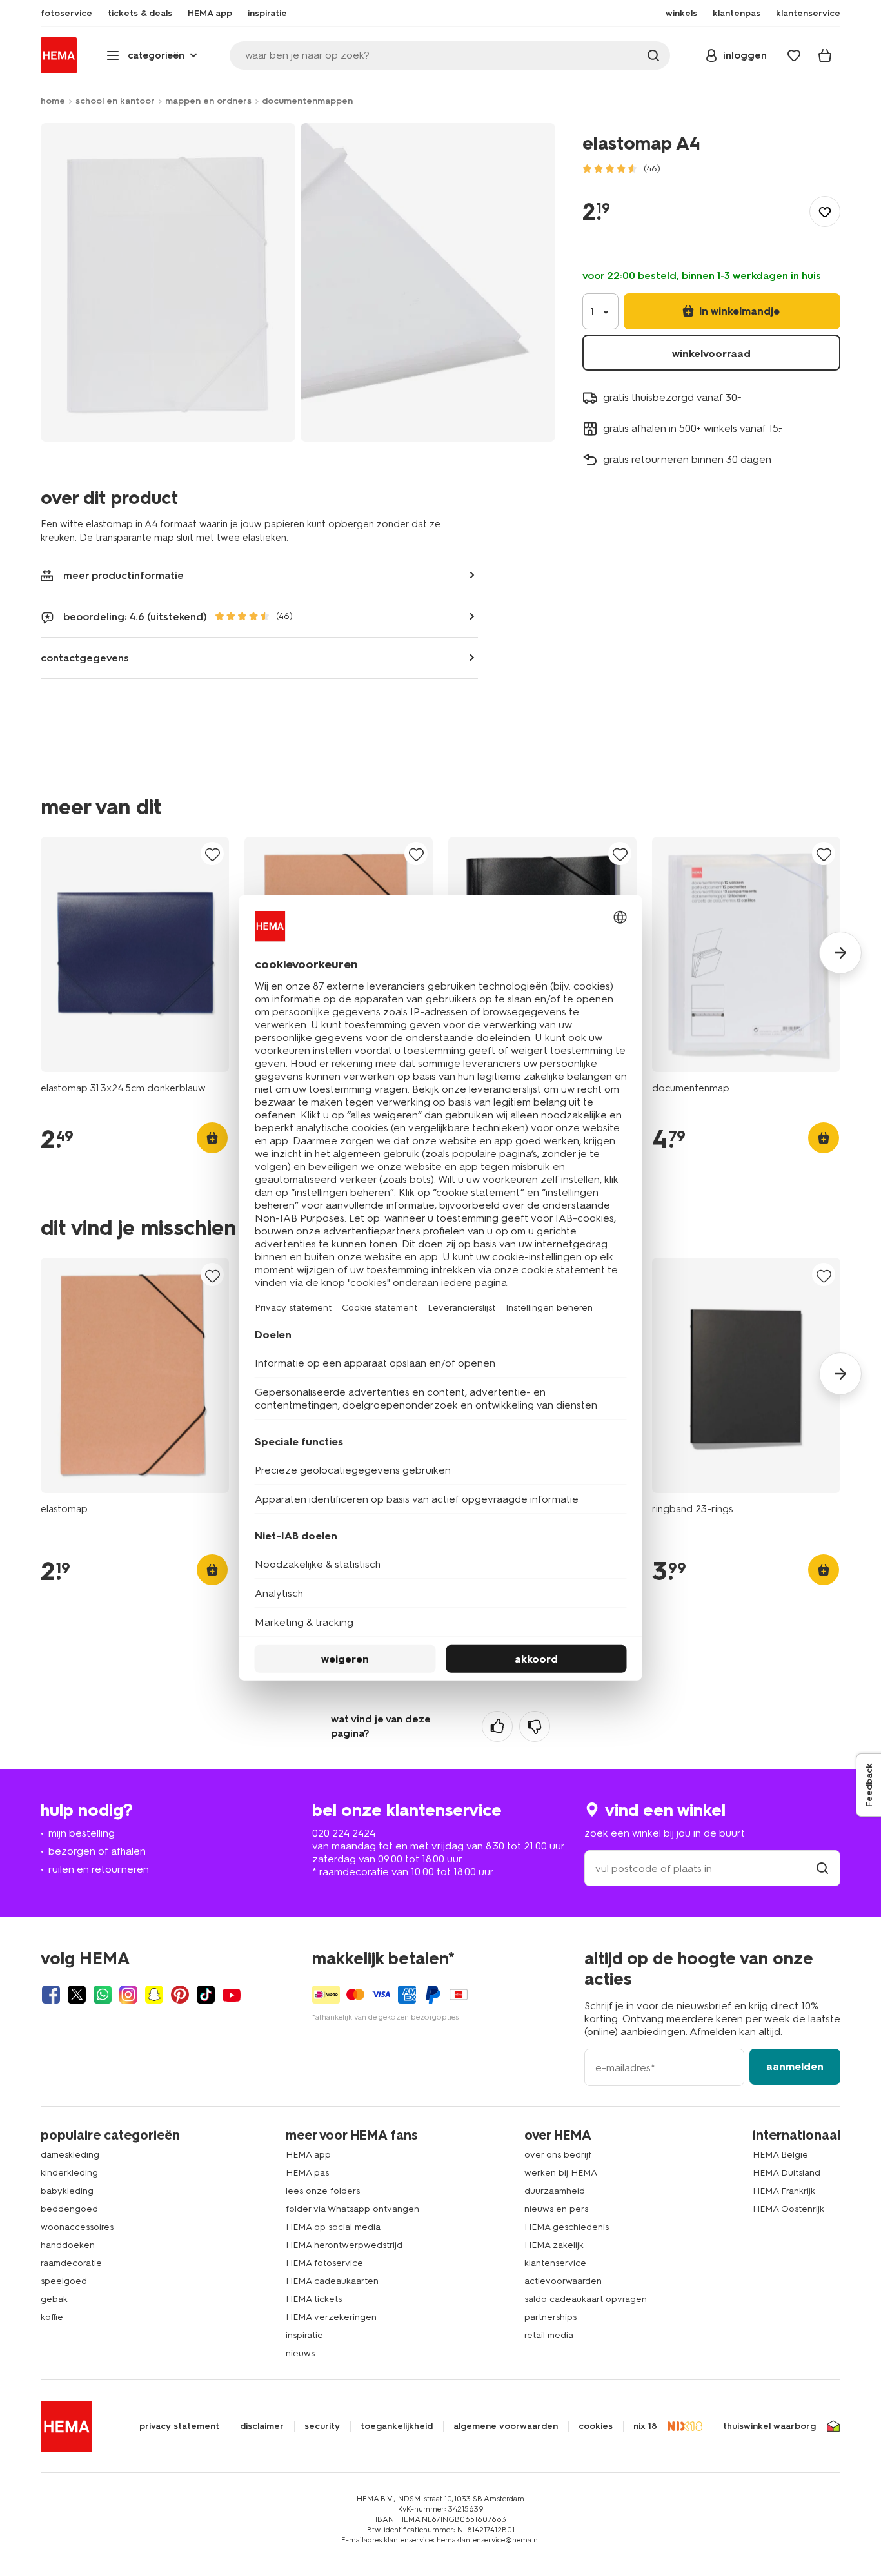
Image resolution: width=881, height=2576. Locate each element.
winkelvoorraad (711, 354)
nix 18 (645, 2426)
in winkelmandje (738, 311)
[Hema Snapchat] (154, 1995)
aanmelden (795, 2066)
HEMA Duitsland (787, 2173)
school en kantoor (115, 101)
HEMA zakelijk (554, 2245)
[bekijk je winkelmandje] (825, 55)
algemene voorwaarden (506, 2426)
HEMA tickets (314, 2299)
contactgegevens (85, 658)
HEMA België (780, 2155)
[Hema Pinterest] (180, 1995)
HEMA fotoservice (324, 2263)
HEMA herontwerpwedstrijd (344, 2245)
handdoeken (68, 2245)
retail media (549, 2335)
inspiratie (304, 2335)
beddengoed (69, 2209)
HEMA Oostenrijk (788, 2209)
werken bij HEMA (561, 2173)
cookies (596, 2426)
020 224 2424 (344, 1833)
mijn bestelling (82, 1833)
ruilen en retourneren (99, 1869)
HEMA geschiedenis (567, 2227)
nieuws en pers (556, 2209)
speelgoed (64, 2281)
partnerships (550, 2317)
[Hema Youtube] (232, 1995)
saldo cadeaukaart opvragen (586, 2299)
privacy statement (179, 2426)
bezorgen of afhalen (97, 1851)
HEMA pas (307, 2173)
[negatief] (535, 1726)
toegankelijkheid (397, 2426)
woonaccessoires (77, 2227)
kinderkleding (69, 2173)
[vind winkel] (822, 1869)
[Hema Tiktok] (206, 1995)
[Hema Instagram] (128, 1995)
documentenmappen (307, 101)
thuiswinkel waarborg (769, 2426)
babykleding (67, 2191)
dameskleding (70, 2155)
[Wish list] (794, 55)
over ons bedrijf (558, 2155)
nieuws (300, 2353)
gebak (54, 2299)
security (322, 2426)
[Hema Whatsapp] (103, 1995)
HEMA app (308, 2155)
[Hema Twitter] (77, 1995)
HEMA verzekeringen (331, 2317)
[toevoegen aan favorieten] (825, 211)
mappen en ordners (208, 101)
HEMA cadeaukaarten (332, 2281)
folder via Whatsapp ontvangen (352, 2209)
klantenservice (555, 2263)
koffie (52, 2317)
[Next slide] (840, 953)
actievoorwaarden (563, 2281)
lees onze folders (323, 2191)
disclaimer (262, 2426)
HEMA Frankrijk (784, 2191)
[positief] (497, 1726)
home (53, 101)
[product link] (135, 954)
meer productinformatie (124, 575)
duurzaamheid (555, 2191)
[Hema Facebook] (51, 1995)
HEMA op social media (333, 2227)
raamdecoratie (71, 2263)
